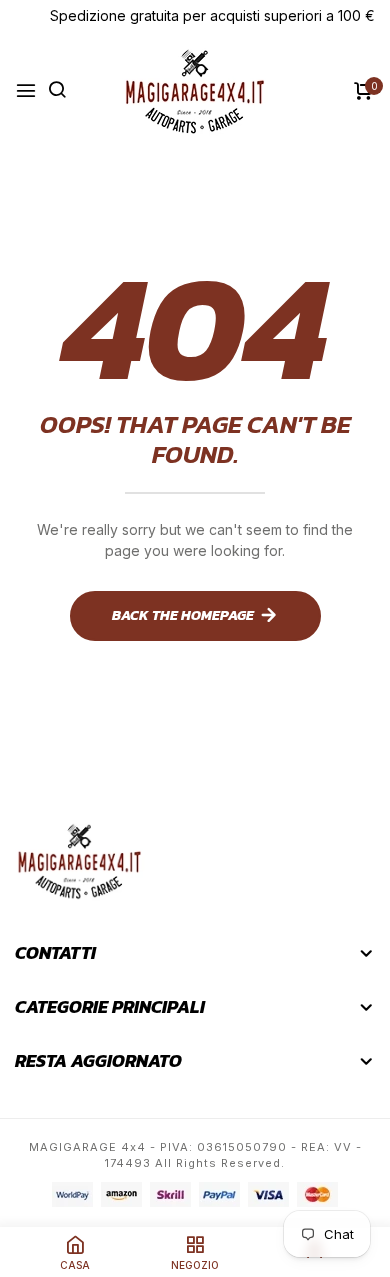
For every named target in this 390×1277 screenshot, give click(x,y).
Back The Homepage (183, 615)
